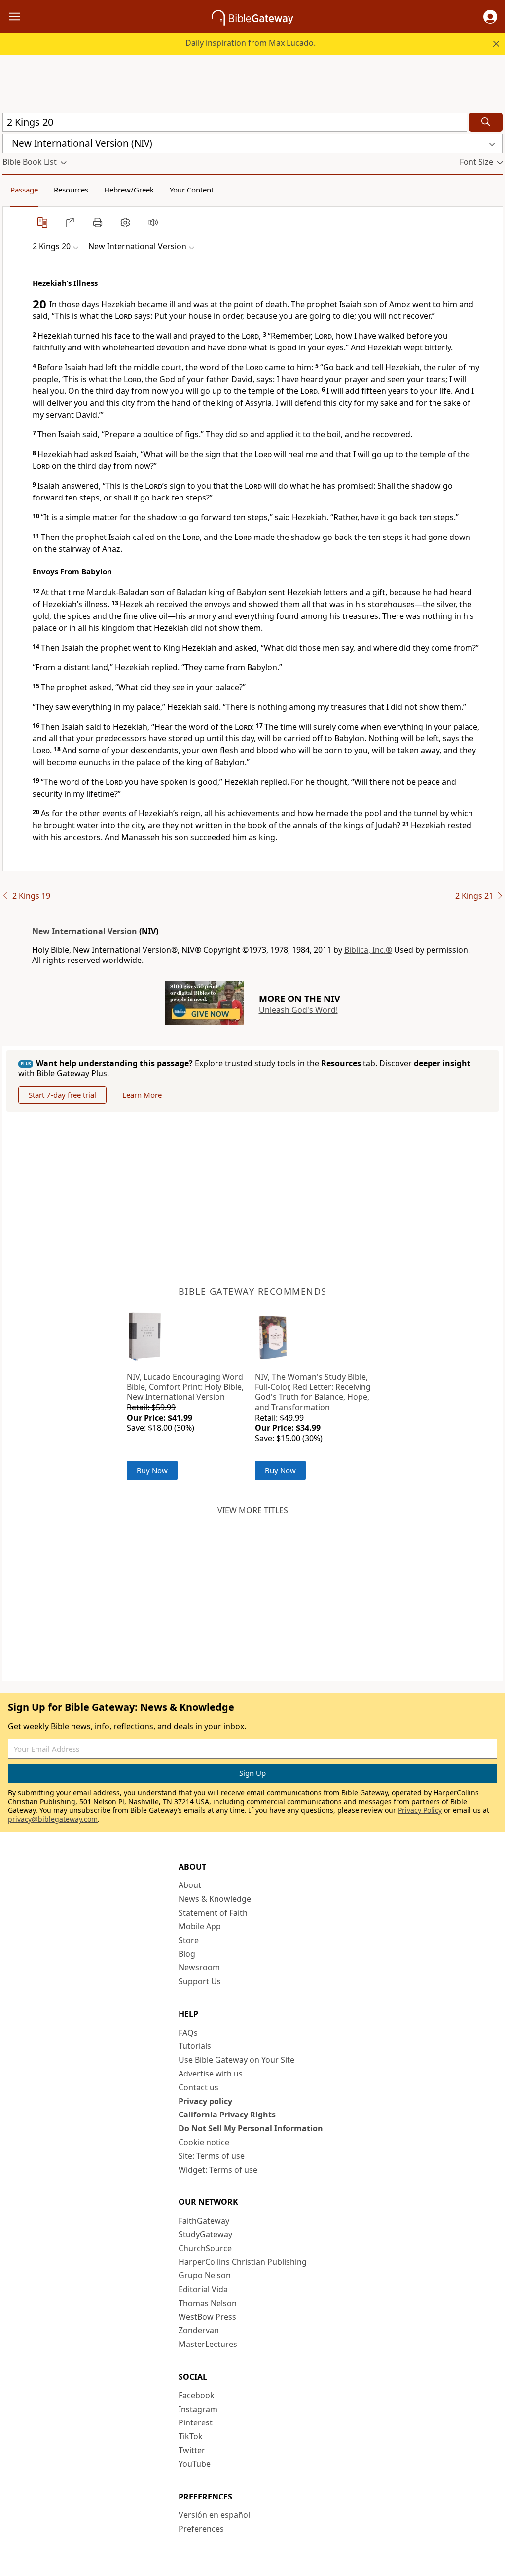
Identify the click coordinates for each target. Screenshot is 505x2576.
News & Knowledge (215, 1899)
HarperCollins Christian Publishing (243, 2262)
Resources (71, 190)
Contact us (198, 2087)
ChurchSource (205, 2248)
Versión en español (214, 2515)
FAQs (188, 2033)
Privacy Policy (420, 1810)
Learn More (142, 1095)
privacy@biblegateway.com (53, 1819)
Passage (24, 190)
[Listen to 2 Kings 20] (153, 222)
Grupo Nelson (205, 2275)
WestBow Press (207, 2317)
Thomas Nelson (208, 2303)
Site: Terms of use (212, 2156)
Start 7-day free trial (62, 1095)
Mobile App (200, 1926)
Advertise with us (211, 2074)
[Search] (486, 122)
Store (189, 1940)
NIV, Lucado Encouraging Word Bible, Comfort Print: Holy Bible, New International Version (185, 1387)
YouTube (195, 2464)
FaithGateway (204, 2221)
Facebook (197, 2395)
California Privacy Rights (227, 2115)
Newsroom (199, 1967)
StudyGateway (205, 2234)
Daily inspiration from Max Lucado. (251, 43)
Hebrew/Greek (129, 190)
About (190, 1885)
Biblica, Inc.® (368, 950)
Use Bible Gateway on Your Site (236, 2060)
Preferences (201, 2529)
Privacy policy (205, 2101)
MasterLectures (208, 2344)
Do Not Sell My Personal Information (251, 2128)
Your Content (192, 190)
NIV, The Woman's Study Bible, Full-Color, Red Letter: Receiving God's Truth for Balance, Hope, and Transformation (313, 1392)
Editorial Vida (203, 2289)
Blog (187, 1954)
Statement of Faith (213, 1913)
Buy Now (152, 1470)
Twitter (192, 2450)
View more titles (253, 1510)
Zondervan (199, 2330)
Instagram (198, 2409)
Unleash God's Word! (298, 1010)
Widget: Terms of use (218, 2170)
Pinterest (196, 2422)
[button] (490, 17)
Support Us (200, 1981)
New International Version (85, 931)
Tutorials (195, 2046)
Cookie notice (204, 2142)
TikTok (191, 2436)
